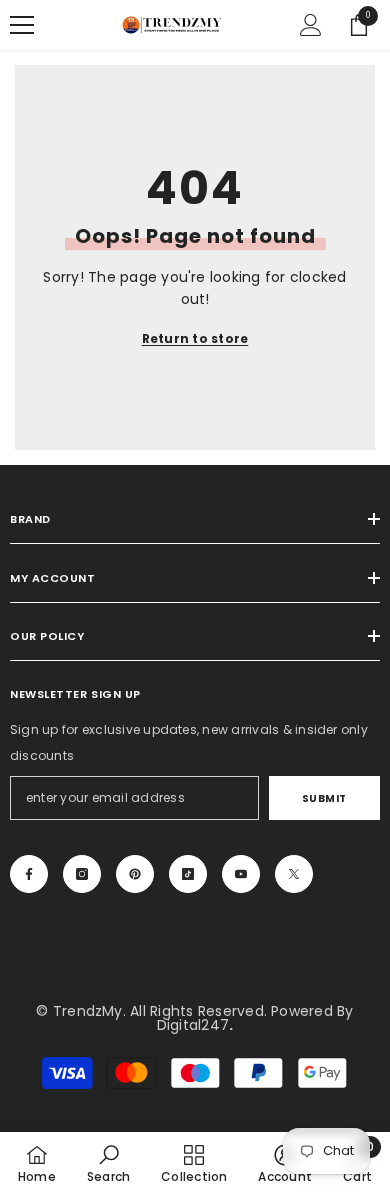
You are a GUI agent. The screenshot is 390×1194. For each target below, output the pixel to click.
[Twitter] (294, 874)
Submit (324, 798)
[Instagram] (82, 874)
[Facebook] (29, 874)
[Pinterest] (135, 874)
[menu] (22, 25)
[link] (108, 1163)
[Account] (311, 25)
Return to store (195, 338)
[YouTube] (241, 874)
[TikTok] (188, 874)
